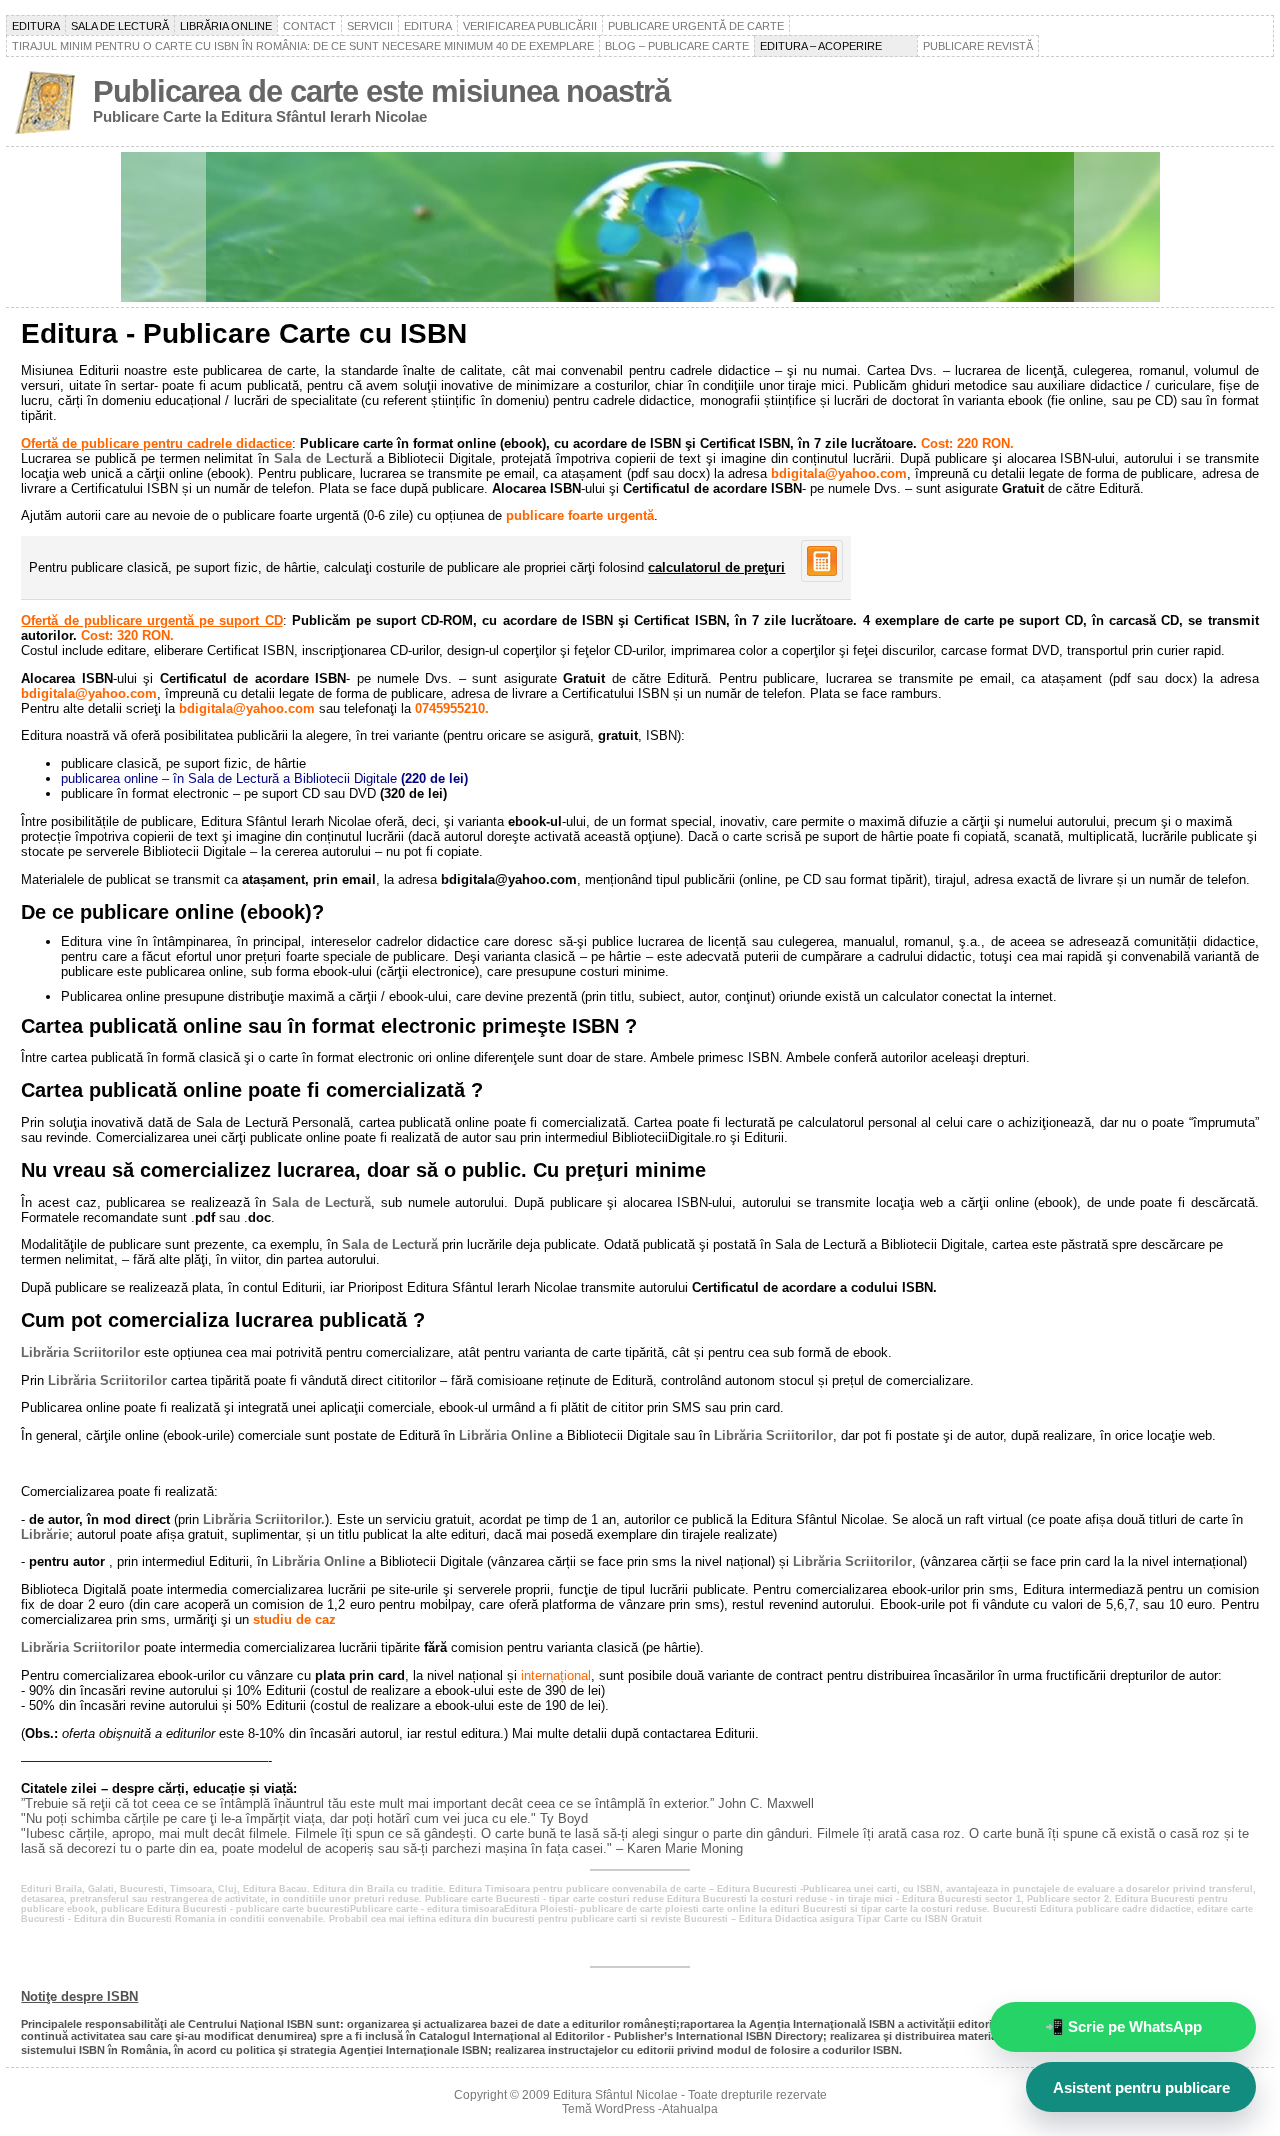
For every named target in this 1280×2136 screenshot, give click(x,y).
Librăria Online (505, 1435)
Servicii (370, 26)
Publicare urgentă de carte (696, 26)
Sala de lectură (120, 26)
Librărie (45, 1534)
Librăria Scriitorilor (80, 1352)
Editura (36, 26)
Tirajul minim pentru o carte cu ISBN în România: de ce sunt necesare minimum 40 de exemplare (303, 46)
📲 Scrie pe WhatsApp (1123, 2026)
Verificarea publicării (530, 26)
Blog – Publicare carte (677, 46)
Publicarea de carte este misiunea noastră (381, 91)
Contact (309, 26)
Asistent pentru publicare (1141, 2087)
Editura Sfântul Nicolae (615, 2095)
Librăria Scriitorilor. (264, 1519)
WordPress (625, 2109)
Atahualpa (690, 2109)
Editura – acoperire (836, 46)
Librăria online (226, 26)
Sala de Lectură (323, 458)
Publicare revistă (978, 46)
